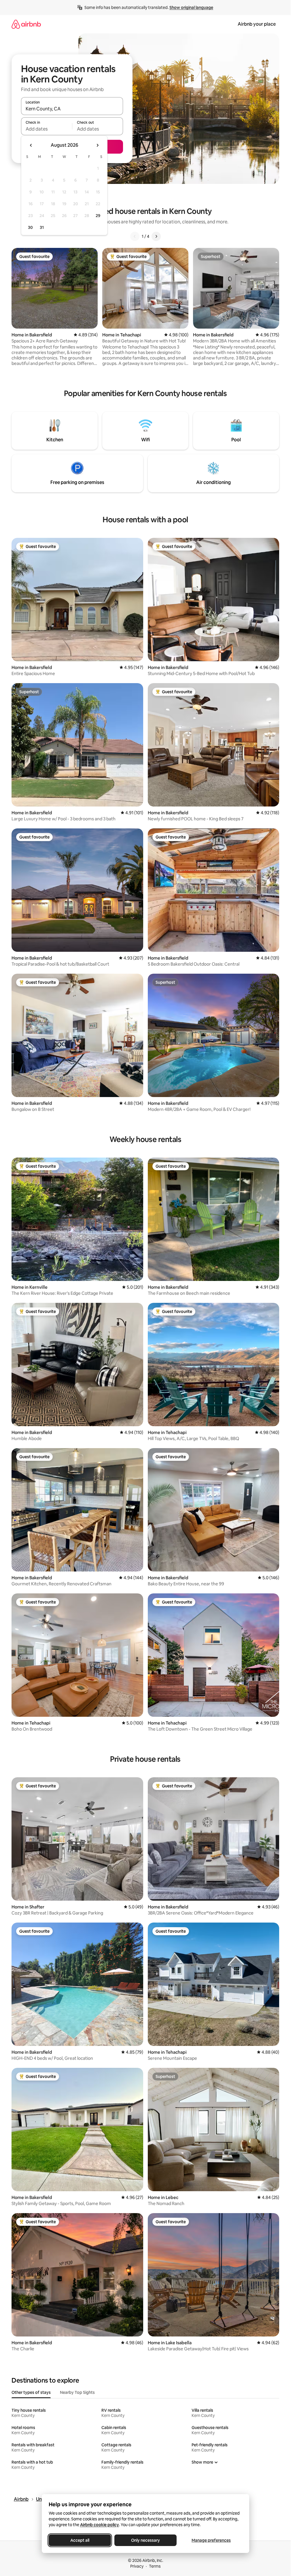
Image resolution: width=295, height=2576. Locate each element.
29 (98, 216)
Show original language (191, 7)
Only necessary (145, 2540)
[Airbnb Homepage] (26, 24)
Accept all (80, 2540)
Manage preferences (211, 2540)
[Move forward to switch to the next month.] (97, 145)
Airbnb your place (257, 24)
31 (42, 227)
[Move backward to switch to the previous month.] (31, 145)
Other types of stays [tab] (31, 2392)
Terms (155, 2566)
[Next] (156, 236)
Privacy (137, 2566)
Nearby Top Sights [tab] (77, 2392)
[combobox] (72, 109)
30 (30, 227)
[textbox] (47, 129)
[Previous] (135, 236)
